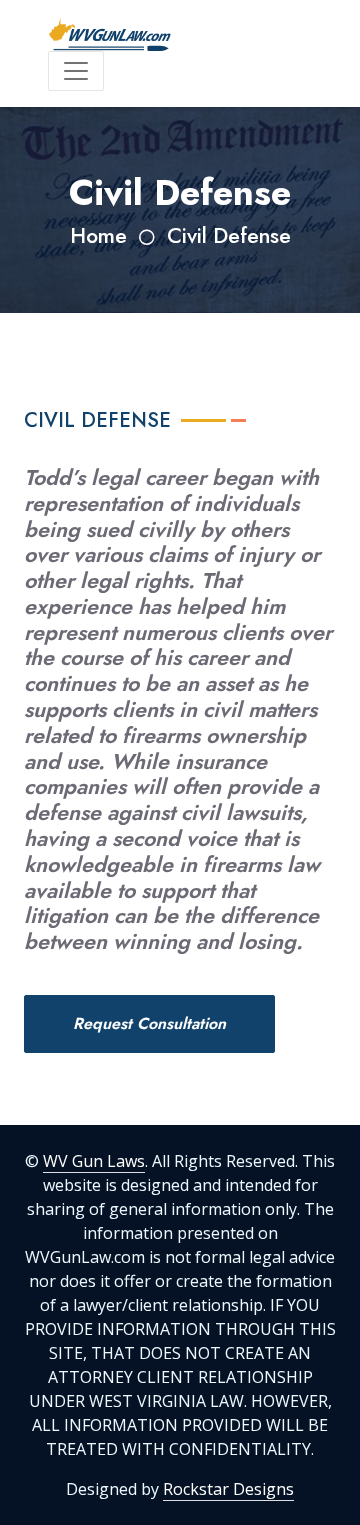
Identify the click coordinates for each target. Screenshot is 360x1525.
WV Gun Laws (94, 1161)
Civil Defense (229, 235)
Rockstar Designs (228, 1489)
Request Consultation (149, 1023)
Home (98, 235)
